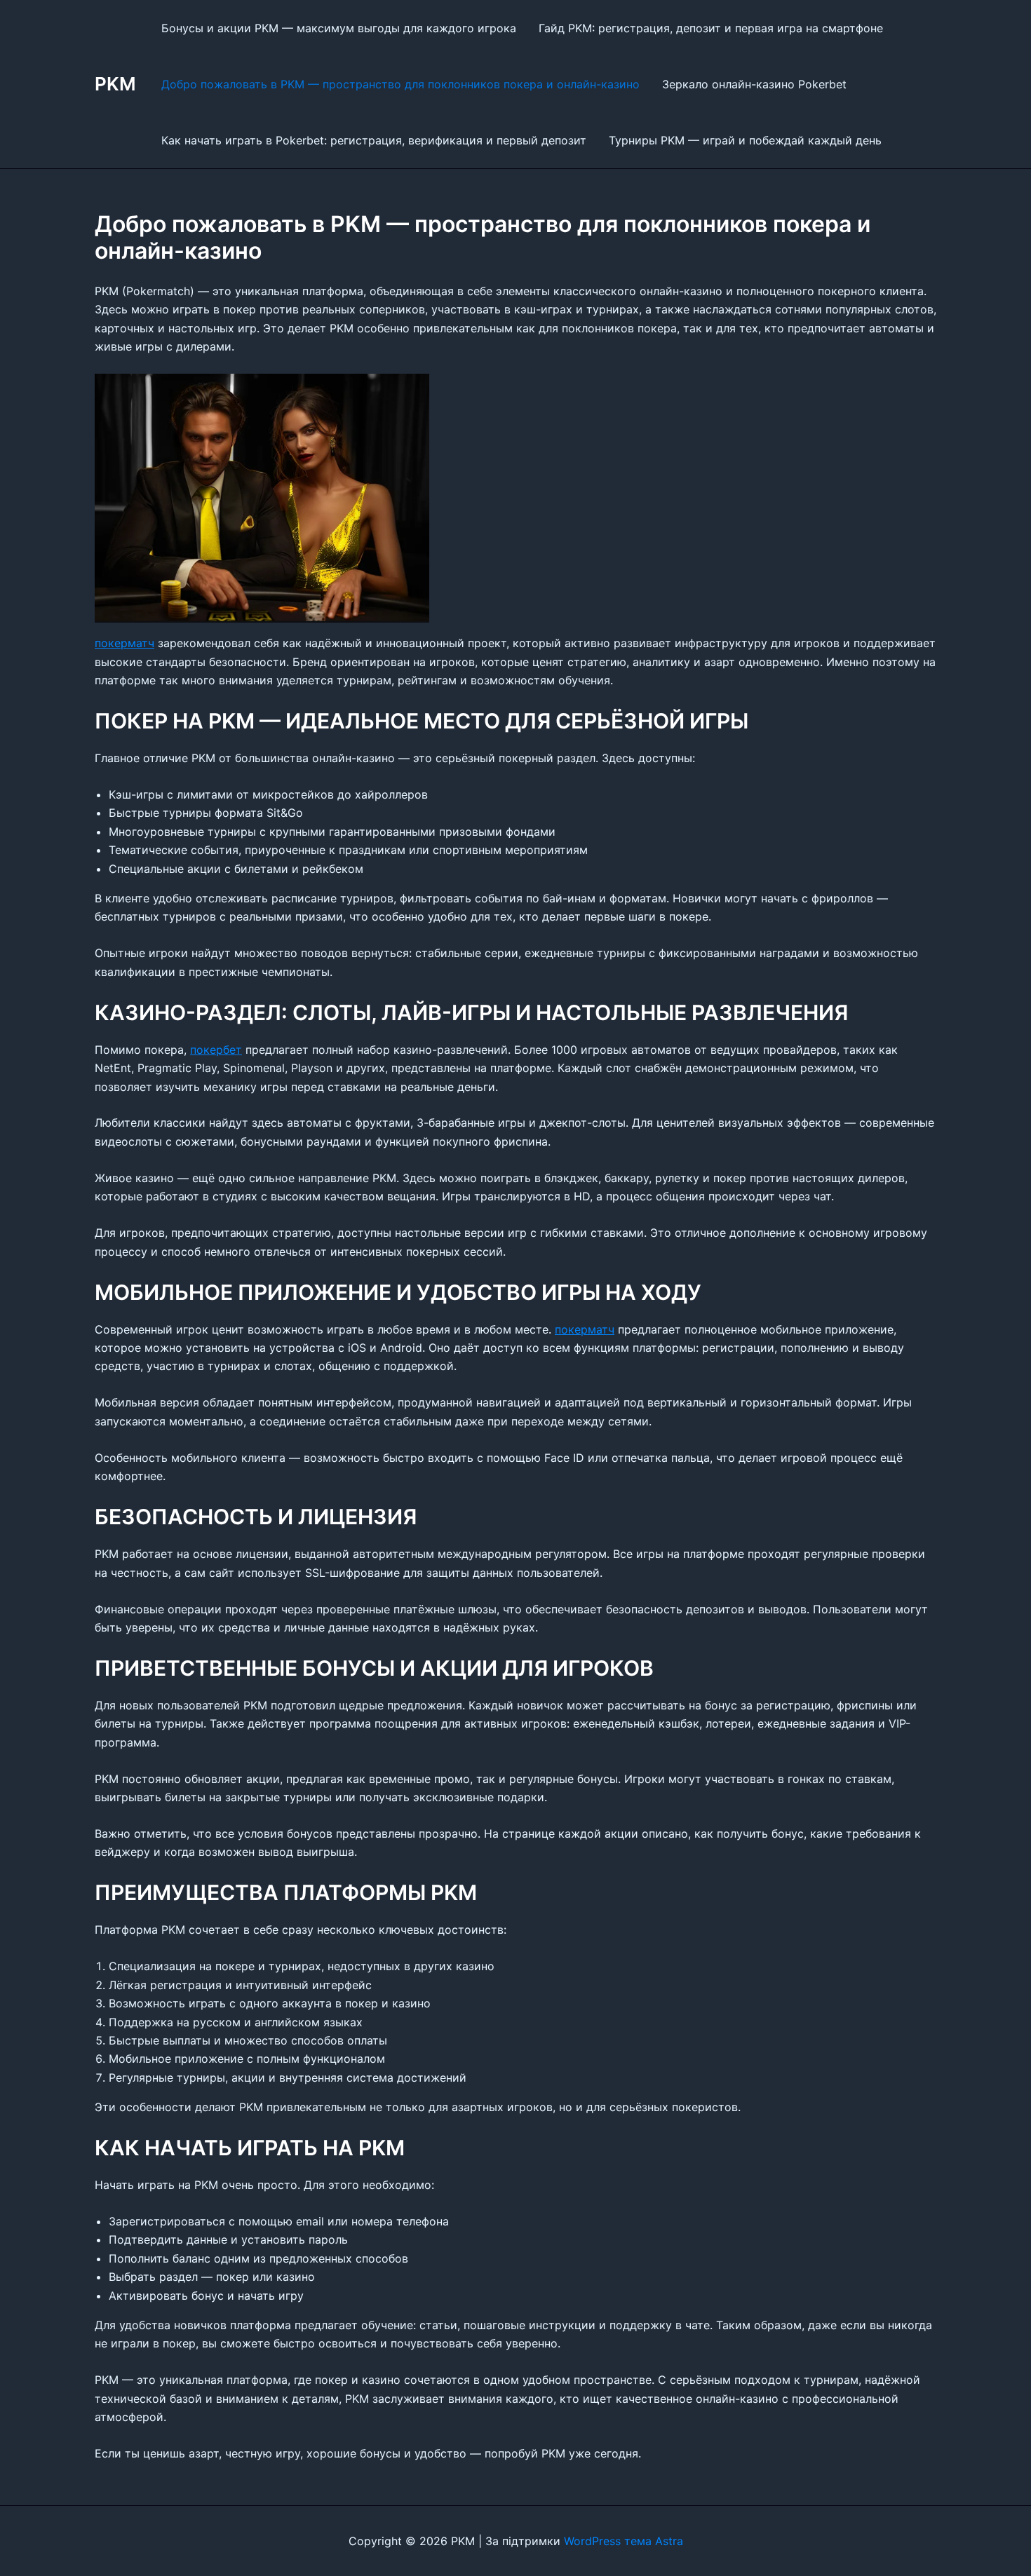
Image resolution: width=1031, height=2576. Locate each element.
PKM (115, 84)
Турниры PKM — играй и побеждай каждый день (745, 140)
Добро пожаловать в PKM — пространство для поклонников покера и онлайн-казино (400, 84)
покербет (216, 1050)
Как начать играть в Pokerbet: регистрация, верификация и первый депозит (374, 140)
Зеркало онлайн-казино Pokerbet (754, 84)
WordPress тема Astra (624, 2541)
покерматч (124, 643)
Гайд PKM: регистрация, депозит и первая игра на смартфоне (711, 28)
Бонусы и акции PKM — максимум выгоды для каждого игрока (339, 28)
